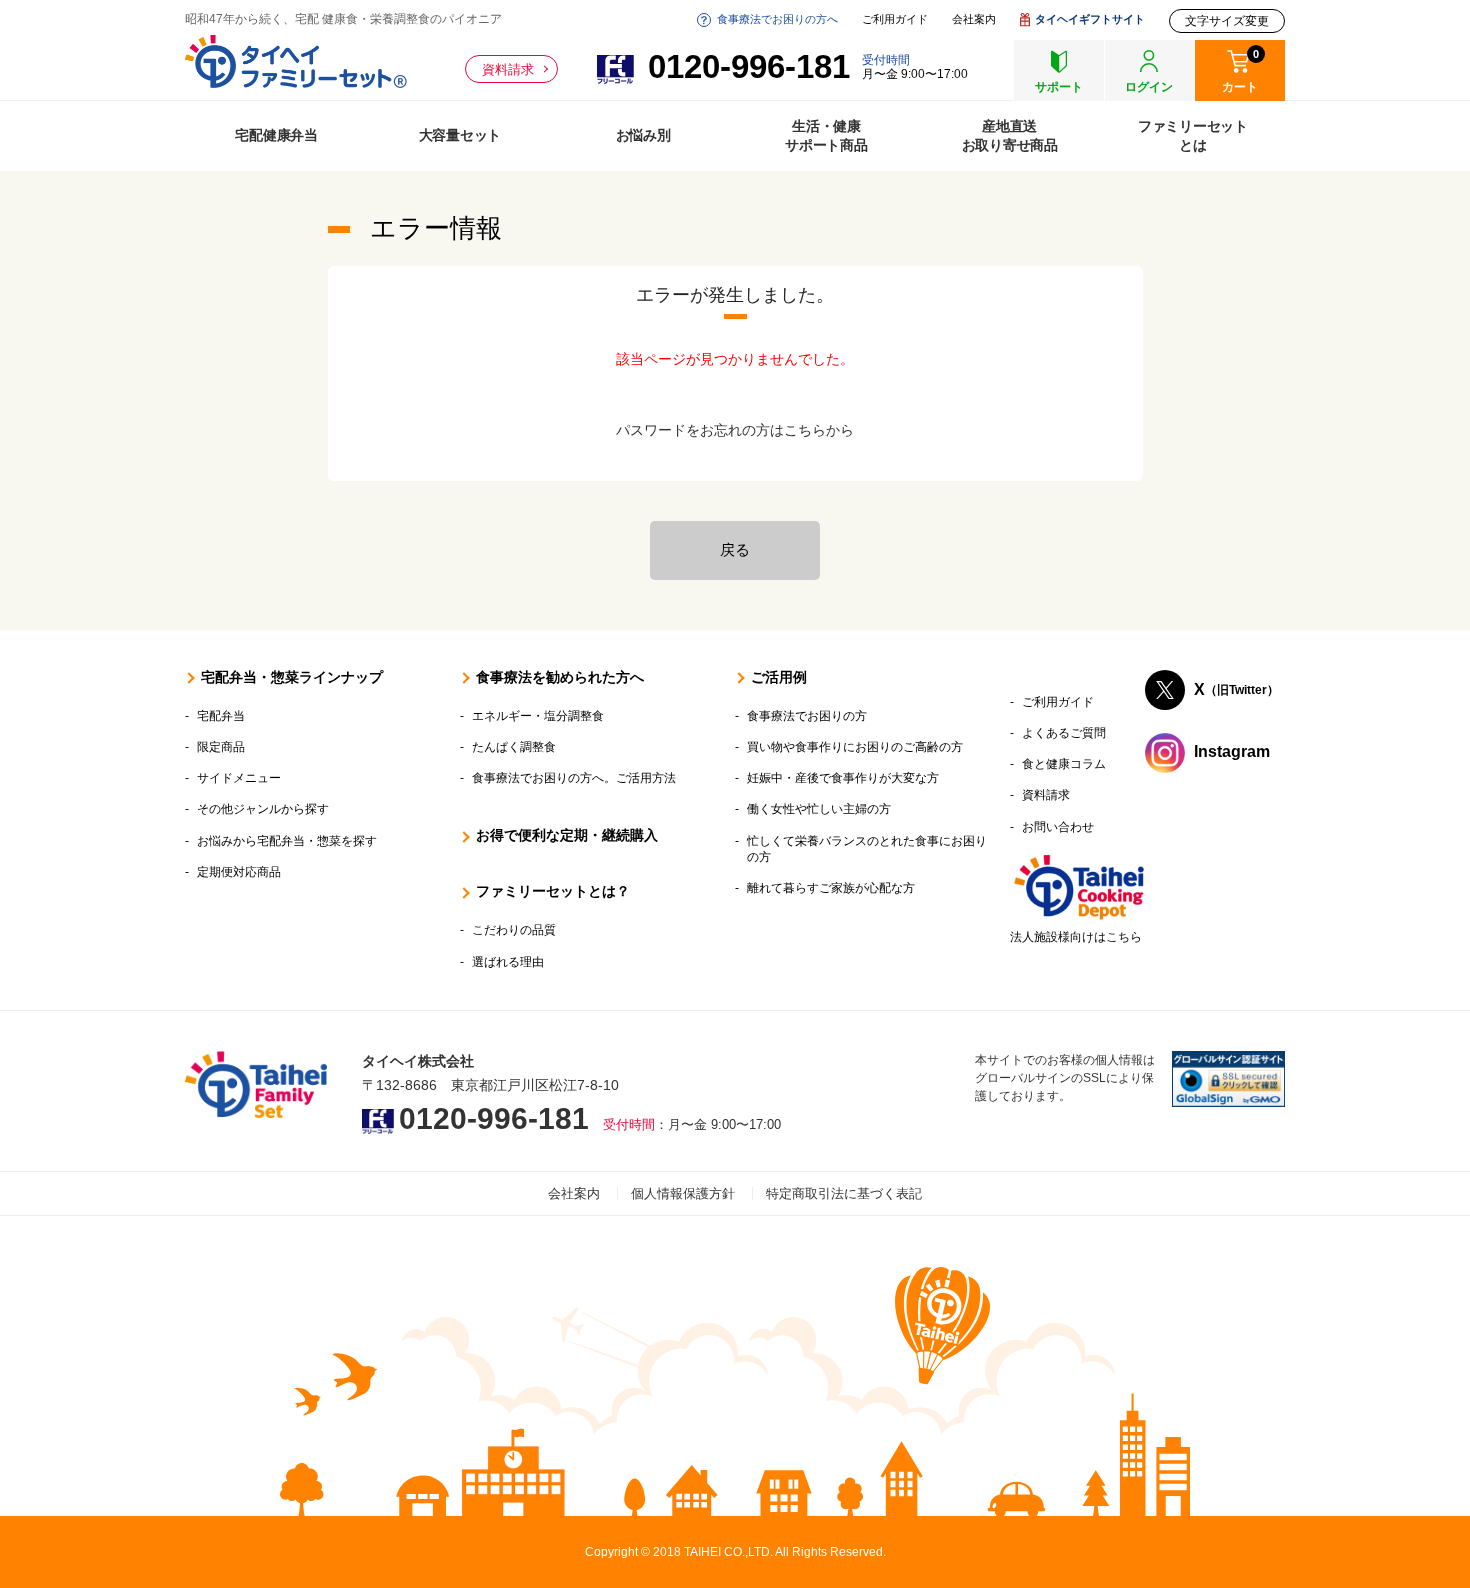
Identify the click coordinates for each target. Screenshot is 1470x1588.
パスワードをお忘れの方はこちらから (735, 430)
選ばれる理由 (508, 962)
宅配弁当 (221, 716)
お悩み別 (643, 135)
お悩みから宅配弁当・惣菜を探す (287, 841)
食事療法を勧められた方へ (560, 677)
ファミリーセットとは (1193, 135)
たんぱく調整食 (514, 747)
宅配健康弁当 (276, 135)
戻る (735, 549)
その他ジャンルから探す (263, 809)
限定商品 (221, 747)
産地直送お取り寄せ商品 (1010, 135)
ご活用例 (779, 677)
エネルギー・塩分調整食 (538, 716)
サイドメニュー (239, 778)
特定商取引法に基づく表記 (844, 1193)
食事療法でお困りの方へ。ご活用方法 (574, 778)
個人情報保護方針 (683, 1193)
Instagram (1232, 751)
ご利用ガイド (895, 19)
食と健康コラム (1064, 764)
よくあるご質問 (1064, 733)
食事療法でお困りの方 (807, 716)
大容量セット (460, 135)
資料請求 (508, 69)
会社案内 (974, 19)
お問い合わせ (1058, 827)
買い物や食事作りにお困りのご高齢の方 (855, 747)
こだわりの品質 (514, 930)
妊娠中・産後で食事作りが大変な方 (843, 778)
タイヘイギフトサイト (1090, 19)
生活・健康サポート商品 (826, 135)
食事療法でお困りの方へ (777, 19)
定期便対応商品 (239, 872)
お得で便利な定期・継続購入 (567, 835)
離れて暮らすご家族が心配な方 (831, 888)
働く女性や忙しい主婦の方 (819, 809)
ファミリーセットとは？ (553, 891)
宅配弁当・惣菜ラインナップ (292, 677)
